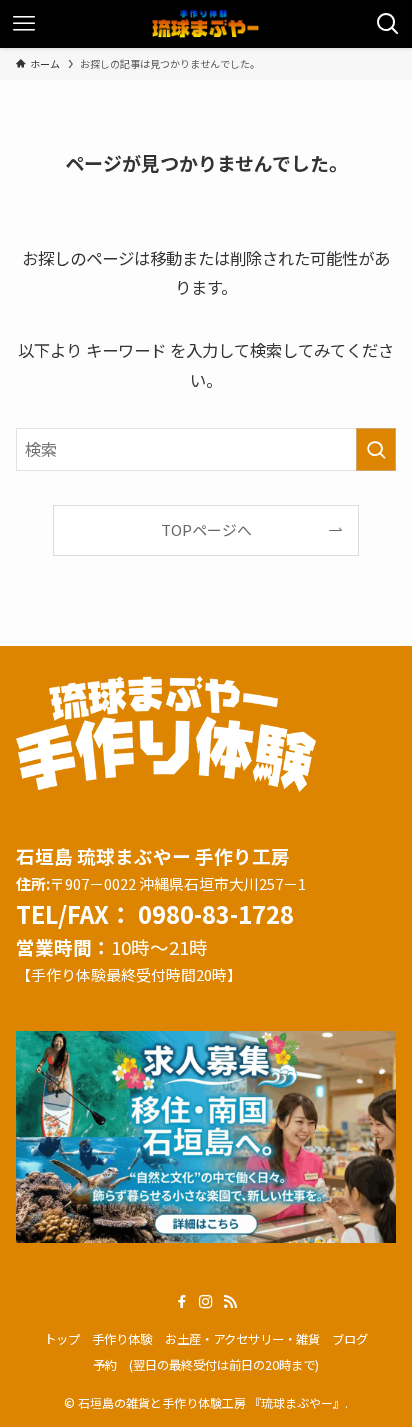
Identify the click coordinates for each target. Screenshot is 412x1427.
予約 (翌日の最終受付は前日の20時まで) (206, 1365)
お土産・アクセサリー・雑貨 (242, 1339)
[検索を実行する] (376, 449)
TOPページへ (206, 529)
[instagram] (206, 1302)
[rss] (230, 1302)
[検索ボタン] (388, 24)
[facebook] (182, 1302)
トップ (62, 1339)
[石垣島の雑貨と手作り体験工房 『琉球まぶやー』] (206, 24)
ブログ (350, 1339)
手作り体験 (122, 1339)
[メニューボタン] (24, 24)
